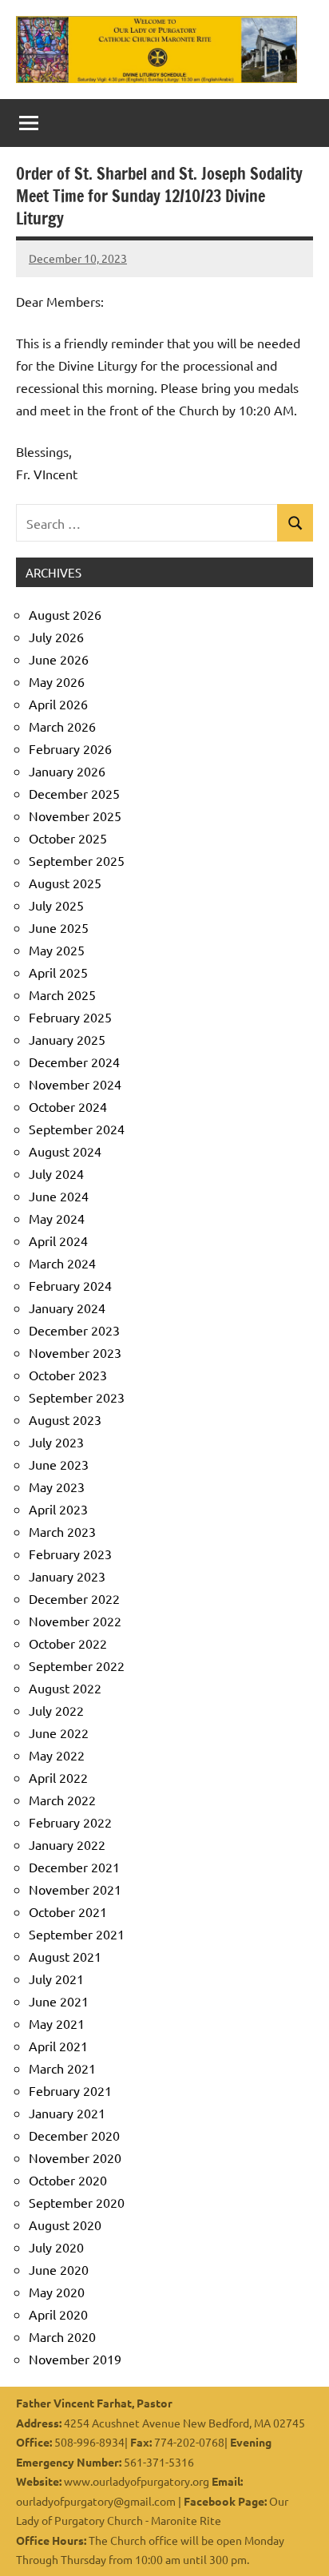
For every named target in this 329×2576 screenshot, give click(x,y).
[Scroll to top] (296, 2543)
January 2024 (67, 1308)
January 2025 (67, 1039)
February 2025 (70, 1017)
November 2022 (75, 1621)
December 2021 (74, 1867)
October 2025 (68, 838)
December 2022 (74, 1598)
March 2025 (62, 994)
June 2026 (59, 659)
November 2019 (75, 2359)
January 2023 (67, 1576)
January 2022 (67, 1844)
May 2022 (57, 1755)
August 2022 (65, 1688)
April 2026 (58, 704)
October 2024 (68, 1106)
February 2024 (70, 1285)
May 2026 (57, 681)
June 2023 (59, 1464)
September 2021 (77, 1934)
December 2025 (74, 793)
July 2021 (56, 1979)
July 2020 (56, 2247)
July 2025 (56, 905)
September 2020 (77, 2202)
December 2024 (74, 1062)
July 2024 (56, 1173)
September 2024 (77, 1129)
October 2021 (68, 1911)
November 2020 (75, 2157)
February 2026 (70, 748)
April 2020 (58, 2314)
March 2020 (62, 2336)
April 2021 (58, 2046)
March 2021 (62, 2068)
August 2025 (65, 883)
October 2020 (68, 2180)
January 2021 (67, 2113)
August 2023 (65, 1419)
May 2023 (57, 1486)
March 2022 (62, 1800)
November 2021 (75, 1889)
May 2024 (57, 1218)
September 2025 (77, 860)
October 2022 (68, 1643)
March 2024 (62, 1263)
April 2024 (58, 1240)
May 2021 (57, 2023)
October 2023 (68, 1375)
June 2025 (59, 927)
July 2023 (56, 1442)
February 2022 (70, 1822)
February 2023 (70, 1554)
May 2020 (57, 2292)
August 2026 (65, 614)
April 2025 (58, 972)
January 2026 (67, 771)
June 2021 (59, 2001)
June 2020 (59, 2269)
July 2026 (56, 637)
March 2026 (62, 726)
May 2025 (57, 950)
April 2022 (58, 1777)
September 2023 (77, 1397)
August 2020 (65, 2225)
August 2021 (65, 1956)
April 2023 (58, 1509)
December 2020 (74, 2135)
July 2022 (56, 1710)
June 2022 (59, 1733)
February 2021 (70, 2090)
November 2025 (75, 816)
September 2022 (77, 1665)
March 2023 (62, 1531)
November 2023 (75, 1352)
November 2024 (75, 1084)
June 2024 (59, 1196)
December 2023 (74, 1330)
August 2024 (65, 1151)
